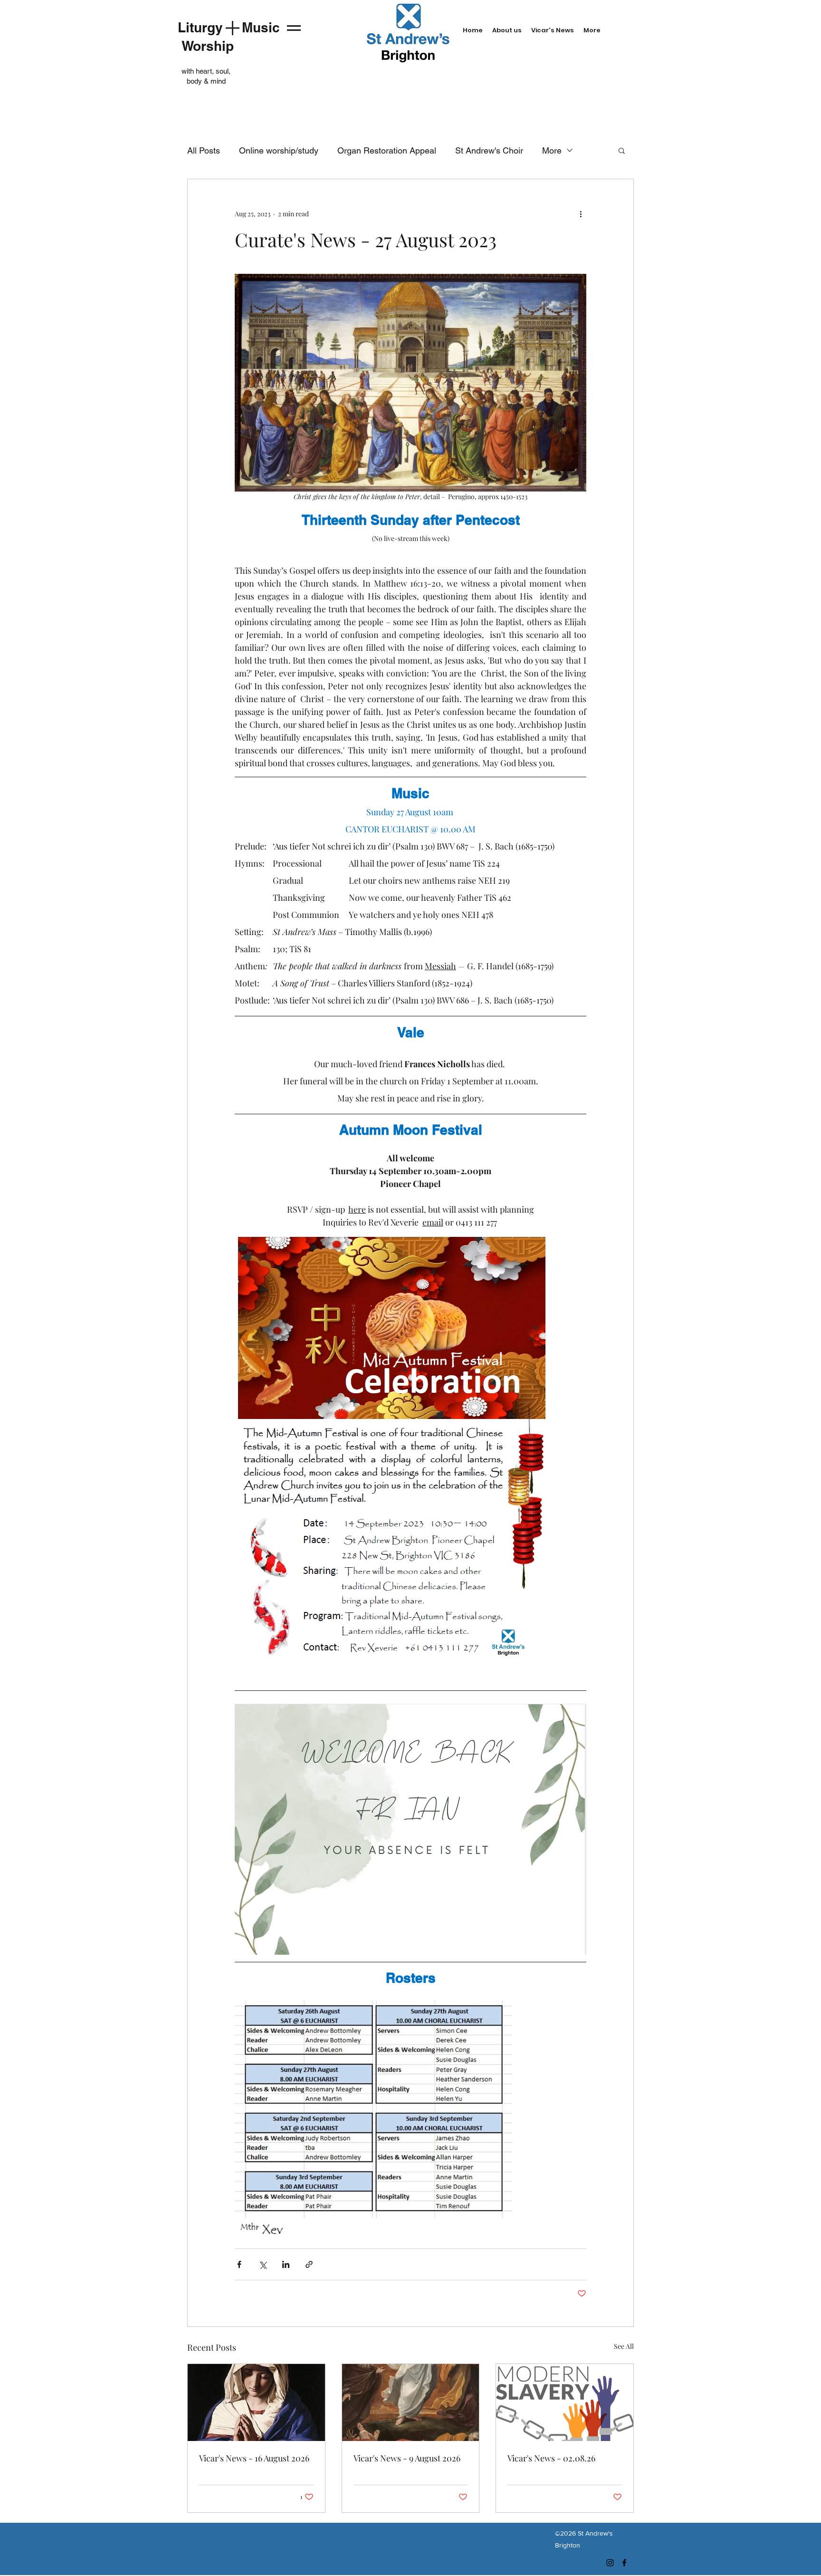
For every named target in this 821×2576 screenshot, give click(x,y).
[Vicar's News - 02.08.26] (565, 2402)
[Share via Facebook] (239, 2264)
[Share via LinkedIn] (286, 2264)
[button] (622, 150)
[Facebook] (624, 2563)
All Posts (204, 150)
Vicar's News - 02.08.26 (551, 2458)
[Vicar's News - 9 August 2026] (411, 2402)
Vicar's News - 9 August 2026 (407, 2458)
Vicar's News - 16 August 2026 (254, 2458)
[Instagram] (610, 2563)
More (552, 150)
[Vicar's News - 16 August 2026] (256, 2402)
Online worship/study (279, 150)
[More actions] (581, 213)
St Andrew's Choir (489, 150)
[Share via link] (309, 2264)
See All (624, 2346)
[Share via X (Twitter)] (263, 2264)
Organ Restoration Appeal (387, 150)
